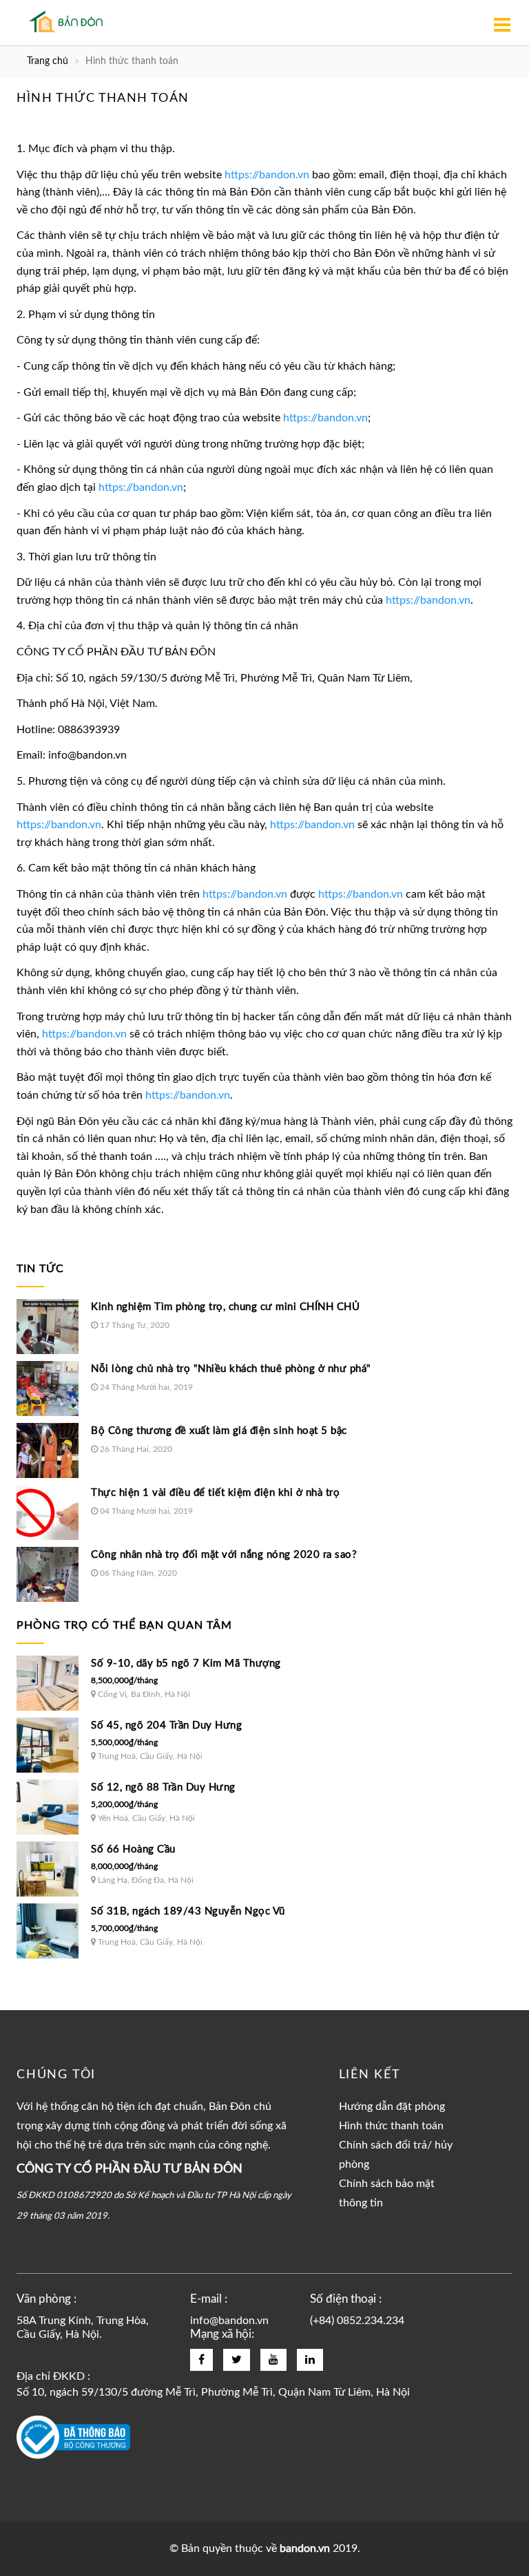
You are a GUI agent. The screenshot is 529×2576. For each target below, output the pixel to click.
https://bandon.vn (267, 175)
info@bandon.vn (229, 2321)
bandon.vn (305, 2548)
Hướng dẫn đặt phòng (392, 2107)
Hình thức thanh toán (391, 2126)
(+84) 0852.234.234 (357, 2321)
